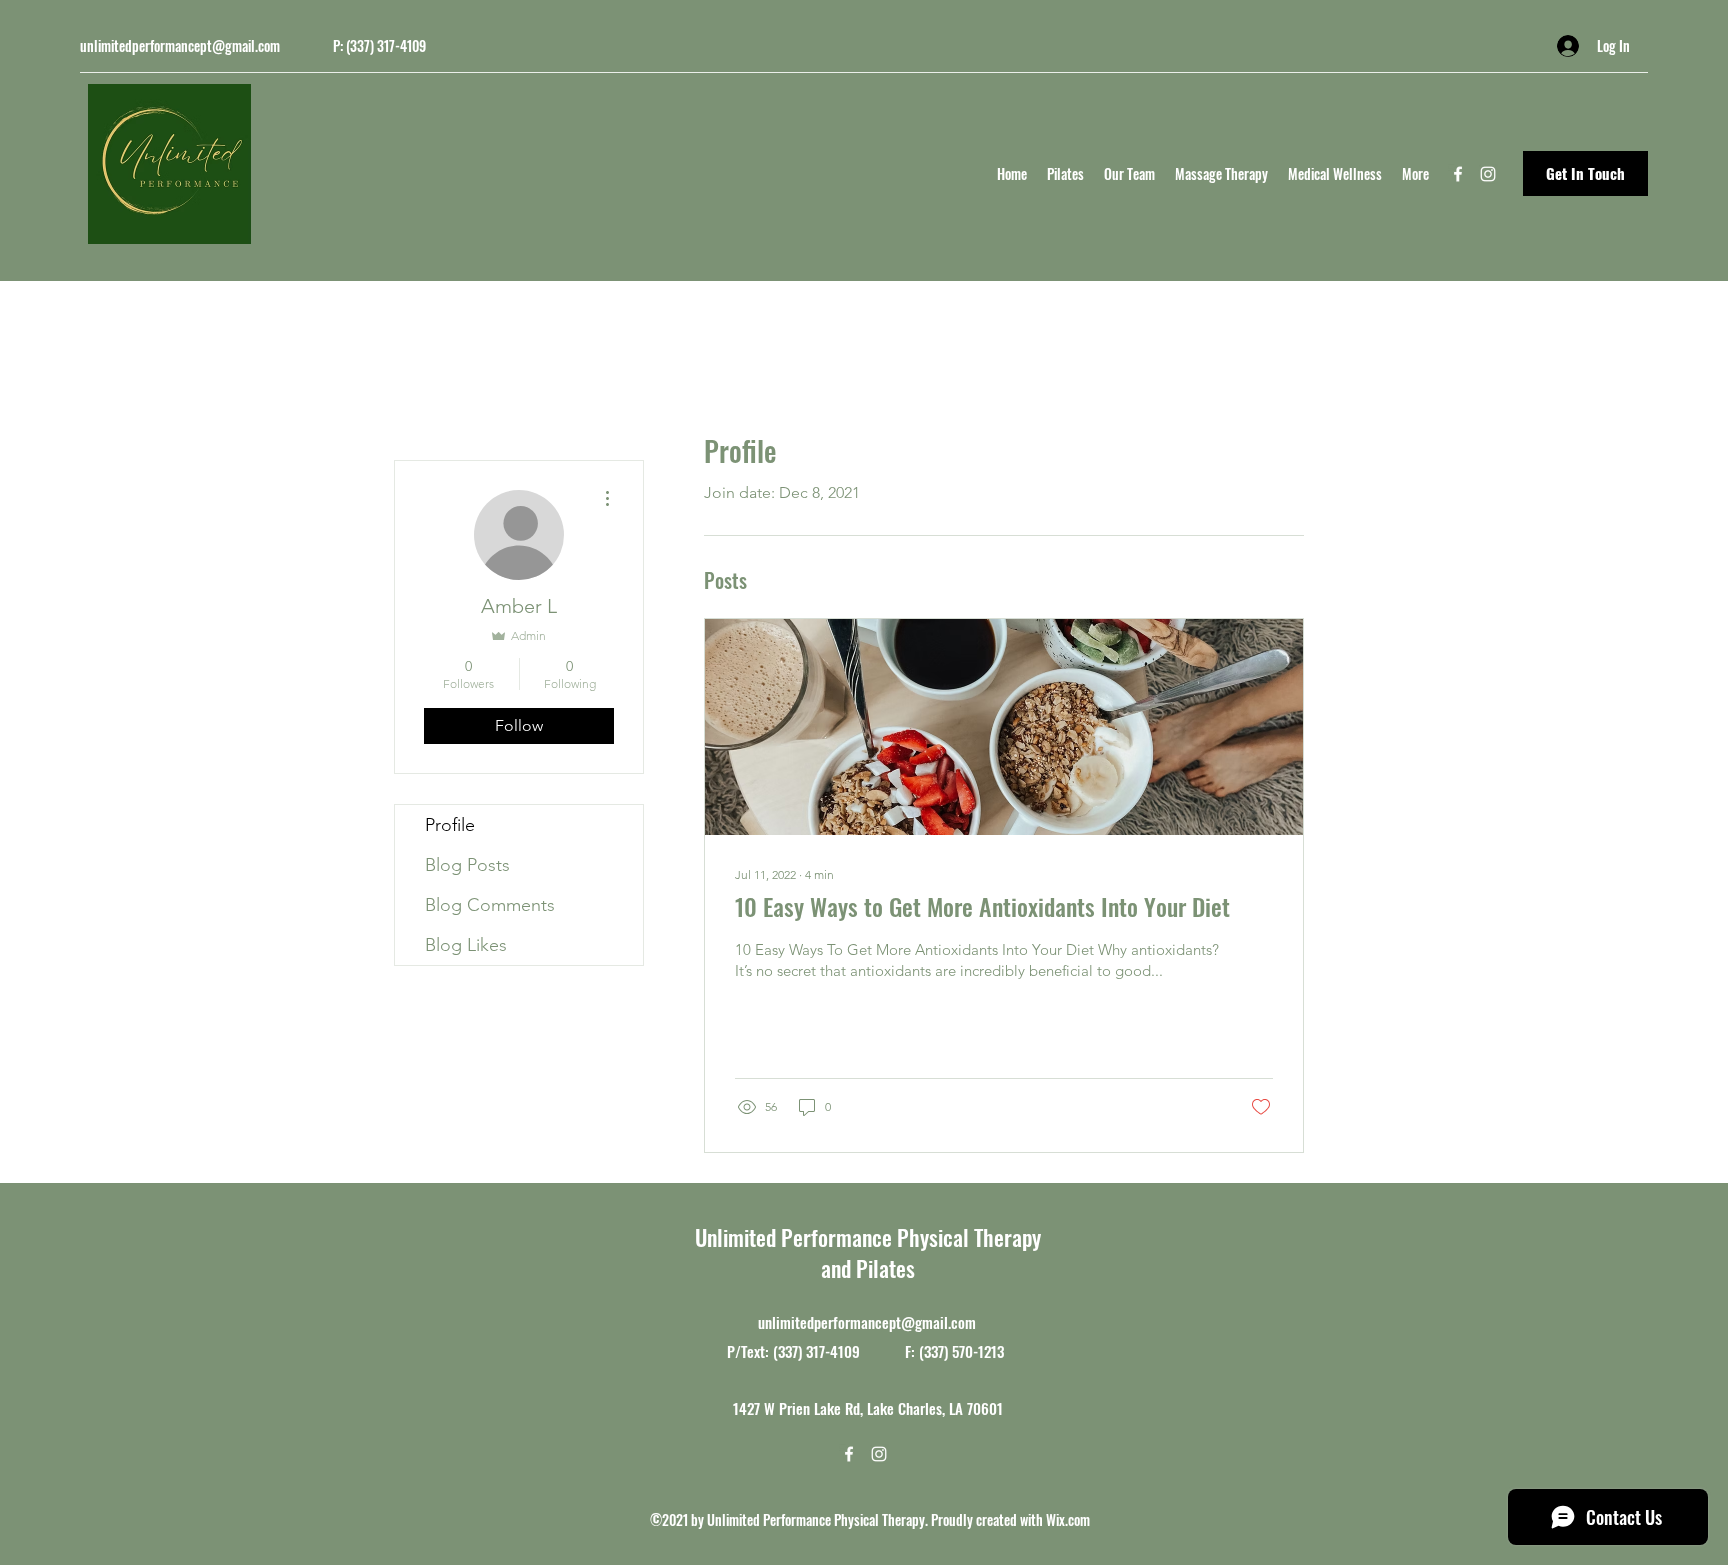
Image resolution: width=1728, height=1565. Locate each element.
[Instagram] (1488, 174)
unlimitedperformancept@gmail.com (180, 45)
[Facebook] (1458, 174)
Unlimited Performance (796, 1237)
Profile (450, 825)
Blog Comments (490, 905)
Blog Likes (466, 945)
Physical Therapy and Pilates (931, 1252)
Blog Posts (467, 865)
